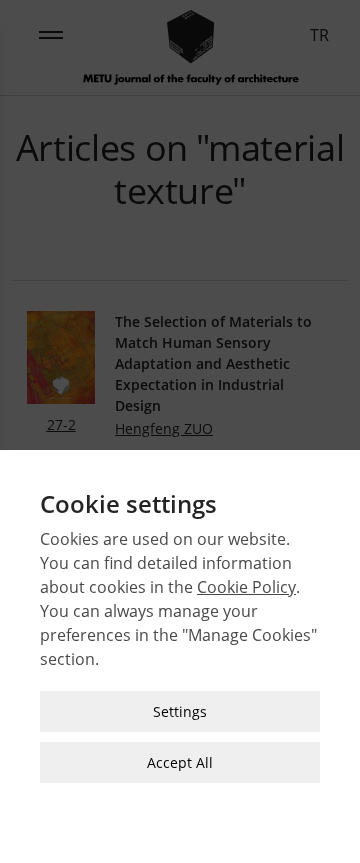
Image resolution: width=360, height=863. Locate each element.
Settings (180, 711)
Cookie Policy (246, 587)
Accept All (180, 762)
